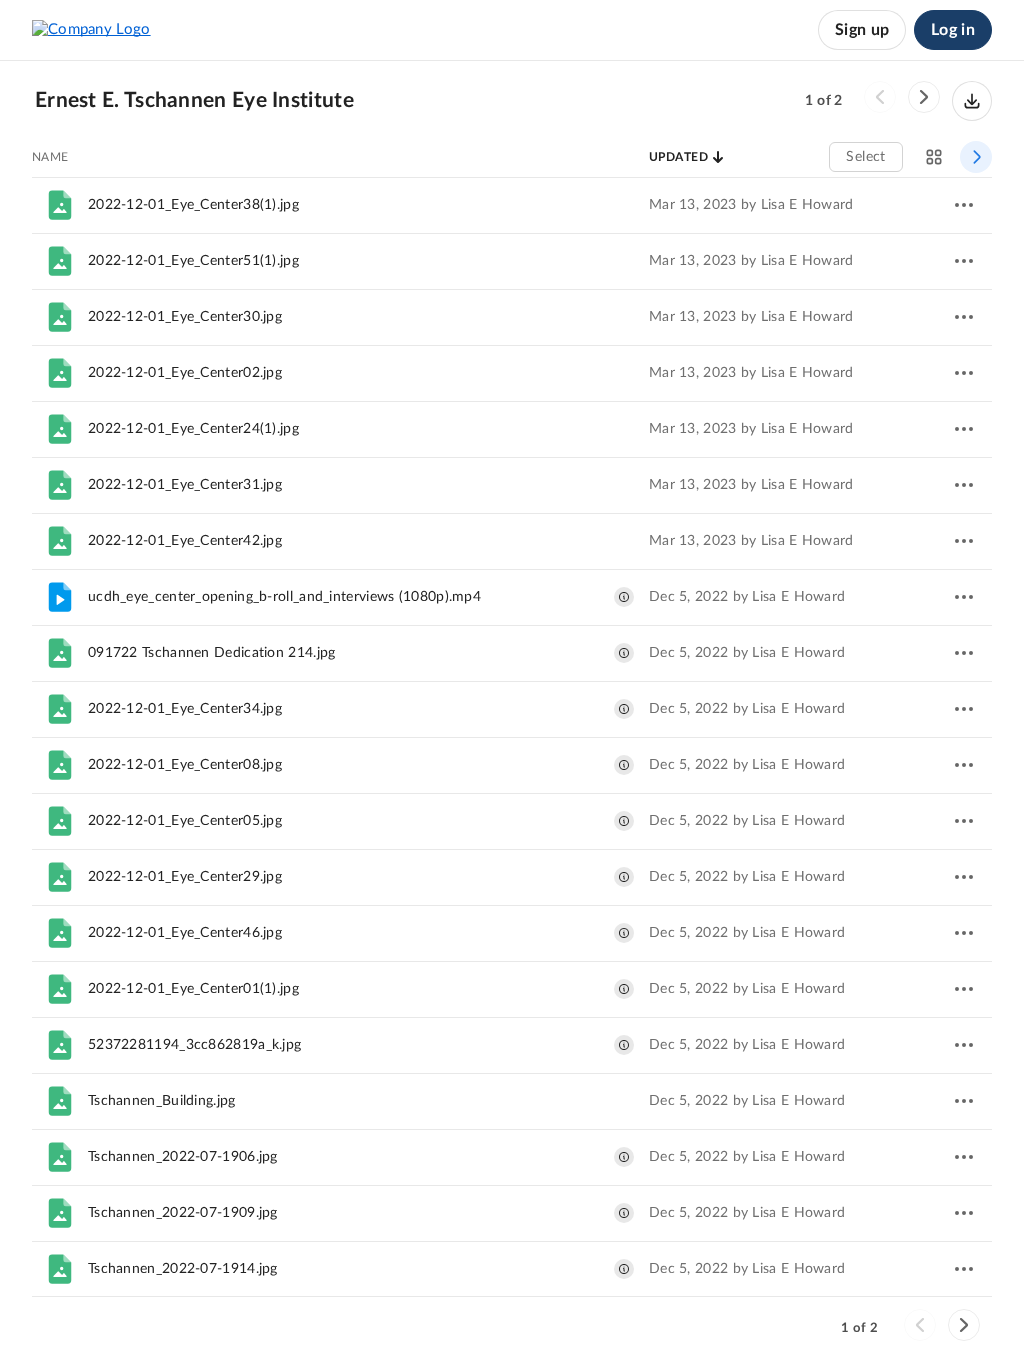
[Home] (91, 30)
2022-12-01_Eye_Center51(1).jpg (193, 261)
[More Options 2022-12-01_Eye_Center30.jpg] (964, 317)
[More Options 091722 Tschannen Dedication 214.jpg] (964, 653)
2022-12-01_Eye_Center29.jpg (185, 877)
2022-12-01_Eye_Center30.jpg (185, 317)
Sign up (862, 30)
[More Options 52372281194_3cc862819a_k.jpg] (964, 1045)
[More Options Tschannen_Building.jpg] (964, 1101)
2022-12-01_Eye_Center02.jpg (185, 373)
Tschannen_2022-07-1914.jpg (183, 1269)
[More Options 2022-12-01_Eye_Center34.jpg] (964, 709)
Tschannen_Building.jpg (162, 1101)
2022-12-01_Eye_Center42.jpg (185, 541)
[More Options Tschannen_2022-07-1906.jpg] (964, 1157)
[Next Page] (924, 97)
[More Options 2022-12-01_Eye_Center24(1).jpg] (964, 429)
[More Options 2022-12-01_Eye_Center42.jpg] (964, 541)
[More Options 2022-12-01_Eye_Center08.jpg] (964, 765)
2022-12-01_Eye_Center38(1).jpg (193, 205)
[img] (624, 597)
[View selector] (934, 157)
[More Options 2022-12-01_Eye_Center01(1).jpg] (964, 989)
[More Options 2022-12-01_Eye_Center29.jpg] (964, 877)
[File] (60, 205)
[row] (512, 205)
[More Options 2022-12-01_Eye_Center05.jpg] (964, 821)
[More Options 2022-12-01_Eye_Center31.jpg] (964, 485)
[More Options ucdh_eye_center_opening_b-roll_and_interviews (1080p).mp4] (964, 597)
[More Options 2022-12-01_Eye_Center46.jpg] (964, 933)
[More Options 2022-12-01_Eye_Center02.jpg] (964, 373)
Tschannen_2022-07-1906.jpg (183, 1157)
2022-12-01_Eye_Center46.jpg (185, 933)
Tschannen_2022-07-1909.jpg (183, 1213)
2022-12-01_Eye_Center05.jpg (185, 821)
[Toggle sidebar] (976, 157)
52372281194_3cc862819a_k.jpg (194, 1045)
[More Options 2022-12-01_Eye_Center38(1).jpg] (964, 205)
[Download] (972, 101)
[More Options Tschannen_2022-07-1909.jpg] (964, 1213)
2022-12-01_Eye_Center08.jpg (185, 765)
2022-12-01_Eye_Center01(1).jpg (193, 989)
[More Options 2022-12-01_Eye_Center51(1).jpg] (964, 261)
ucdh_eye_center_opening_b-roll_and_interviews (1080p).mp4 (284, 597)
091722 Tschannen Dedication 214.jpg (212, 653)
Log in (953, 30)
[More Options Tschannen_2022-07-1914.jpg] (964, 1269)
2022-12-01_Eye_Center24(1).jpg (193, 429)
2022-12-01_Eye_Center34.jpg (185, 709)
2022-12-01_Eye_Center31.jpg (185, 485)
